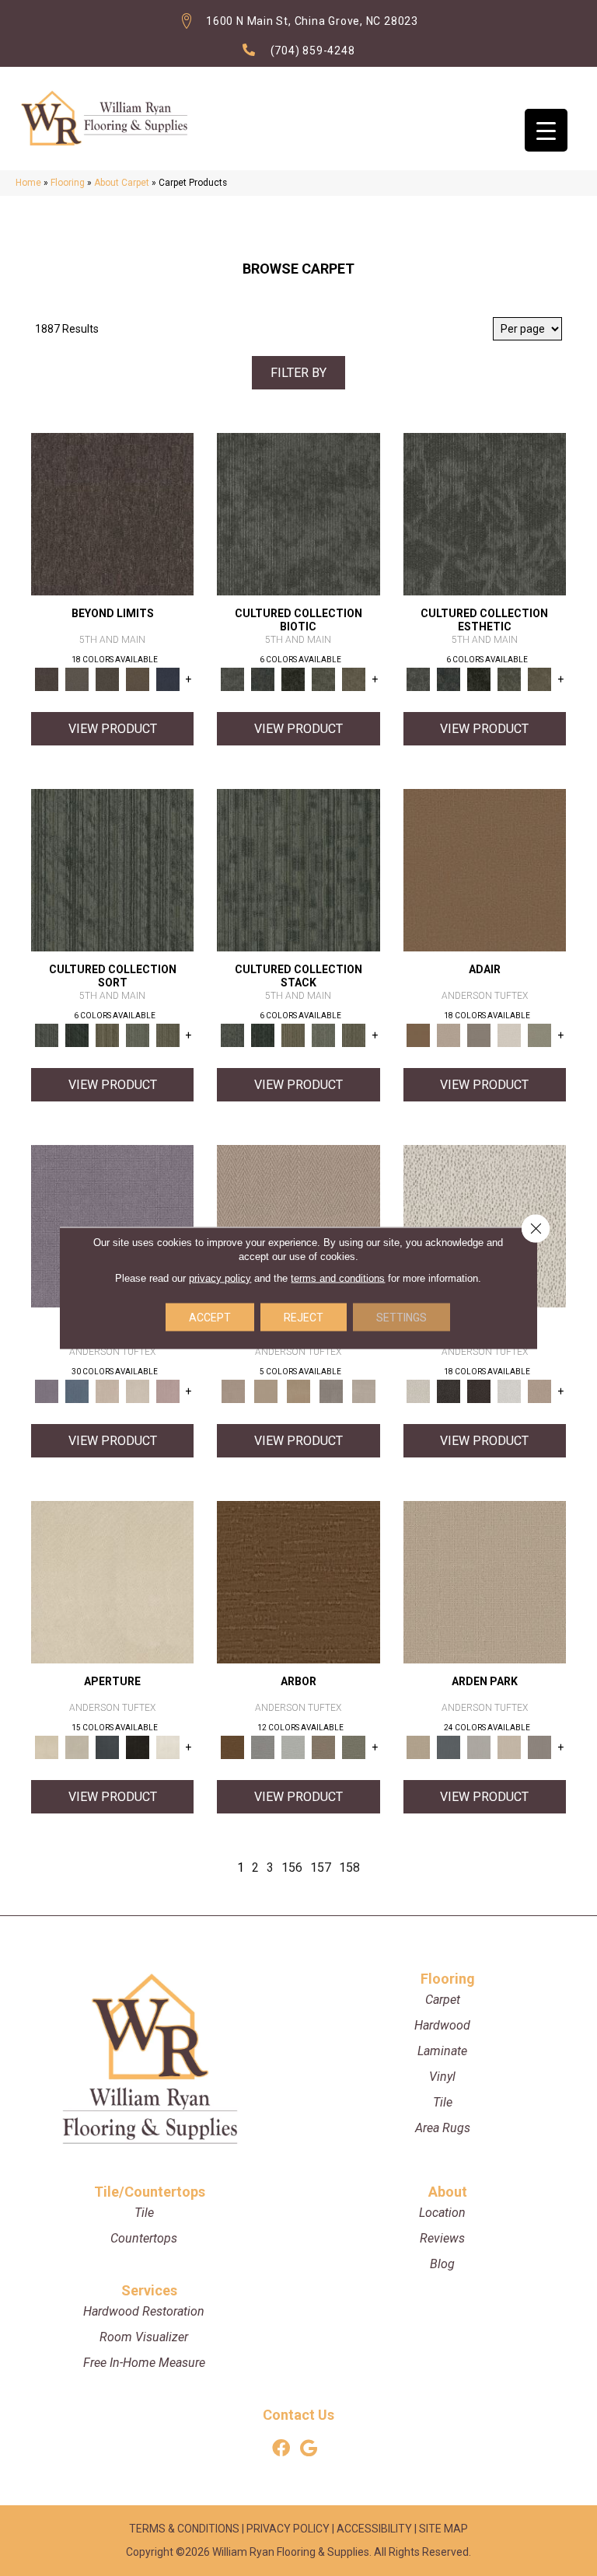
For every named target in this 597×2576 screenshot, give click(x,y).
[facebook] (281, 2449)
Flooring (68, 183)
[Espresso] (137, 1747)
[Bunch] (77, 1035)
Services (149, 2290)
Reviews (442, 2238)
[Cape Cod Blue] (107, 1747)
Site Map (443, 2529)
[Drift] (510, 1747)
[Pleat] (137, 1035)
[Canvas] (485, 1225)
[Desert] (77, 679)
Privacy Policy (288, 2529)
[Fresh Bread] (540, 1391)
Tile (443, 2102)
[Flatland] (168, 679)
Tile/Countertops (150, 2192)
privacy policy (220, 1278)
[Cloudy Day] (479, 1747)
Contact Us (298, 2415)
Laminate (442, 2051)
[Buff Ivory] (112, 1581)
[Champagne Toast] (449, 1035)
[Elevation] (107, 679)
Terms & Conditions (184, 2529)
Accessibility (374, 2529)
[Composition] (323, 679)
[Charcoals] (449, 1391)
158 (349, 1867)
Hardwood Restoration (144, 2311)
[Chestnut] (298, 1581)
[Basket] (298, 1225)
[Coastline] (293, 1747)
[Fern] (354, 1747)
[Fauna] (137, 679)
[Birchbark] (137, 1391)
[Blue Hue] (449, 1747)
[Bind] (112, 869)
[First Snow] (168, 1747)
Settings (401, 1318)
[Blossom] (168, 1391)
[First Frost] (510, 1391)
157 (321, 1867)
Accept (210, 1318)
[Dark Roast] (479, 1391)
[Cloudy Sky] (262, 1747)
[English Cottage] (540, 1035)
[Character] (262, 679)
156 (292, 1867)
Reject (304, 1318)
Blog (442, 2264)
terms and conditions (338, 1278)
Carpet (443, 2000)
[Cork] (266, 1391)
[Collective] (293, 679)
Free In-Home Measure (144, 2363)
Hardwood (442, 2025)
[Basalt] (107, 1391)
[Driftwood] (323, 1747)
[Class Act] (479, 1035)
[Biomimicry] (298, 513)
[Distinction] (354, 679)
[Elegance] (510, 1035)
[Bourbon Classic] (485, 869)
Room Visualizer (144, 2337)
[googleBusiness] (309, 2449)
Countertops (144, 2238)
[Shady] (331, 1391)
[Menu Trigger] (546, 130)
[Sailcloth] (298, 1391)
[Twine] (364, 1391)
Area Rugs (443, 2128)
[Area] (112, 513)
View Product (113, 729)
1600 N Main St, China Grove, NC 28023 (312, 21)
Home (28, 183)
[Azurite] (77, 1391)
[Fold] (107, 1035)
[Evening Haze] (540, 1747)
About (448, 2192)
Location (442, 2213)
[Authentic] (485, 1581)
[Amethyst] (112, 1225)
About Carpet (122, 183)
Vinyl (442, 2077)
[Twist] (168, 1035)
